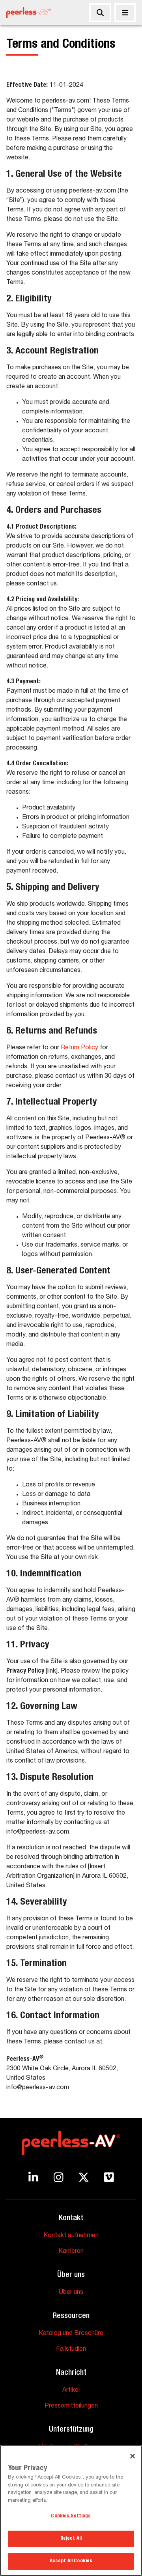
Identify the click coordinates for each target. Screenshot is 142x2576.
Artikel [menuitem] (71, 2391)
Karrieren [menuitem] (71, 2252)
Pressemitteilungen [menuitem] (71, 2406)
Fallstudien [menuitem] (71, 2350)
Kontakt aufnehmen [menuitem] (71, 2236)
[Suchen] (100, 13)
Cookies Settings (71, 2516)
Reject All (71, 2539)
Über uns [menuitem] (71, 2293)
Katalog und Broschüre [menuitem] (71, 2334)
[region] (71, 2511)
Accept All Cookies (71, 2561)
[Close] (133, 2456)
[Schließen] (125, 13)
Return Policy (79, 1048)
